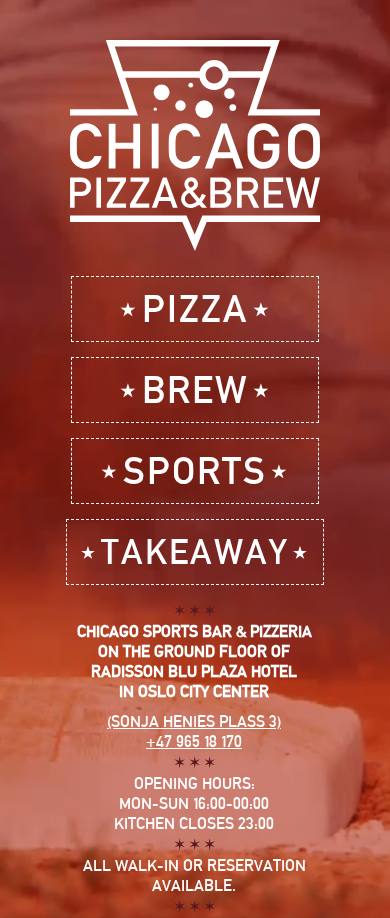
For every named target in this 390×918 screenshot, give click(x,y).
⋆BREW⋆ (195, 389)
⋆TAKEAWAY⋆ (195, 551)
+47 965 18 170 (194, 741)
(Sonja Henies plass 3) (194, 721)
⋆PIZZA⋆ (195, 308)
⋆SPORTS (195, 470)
